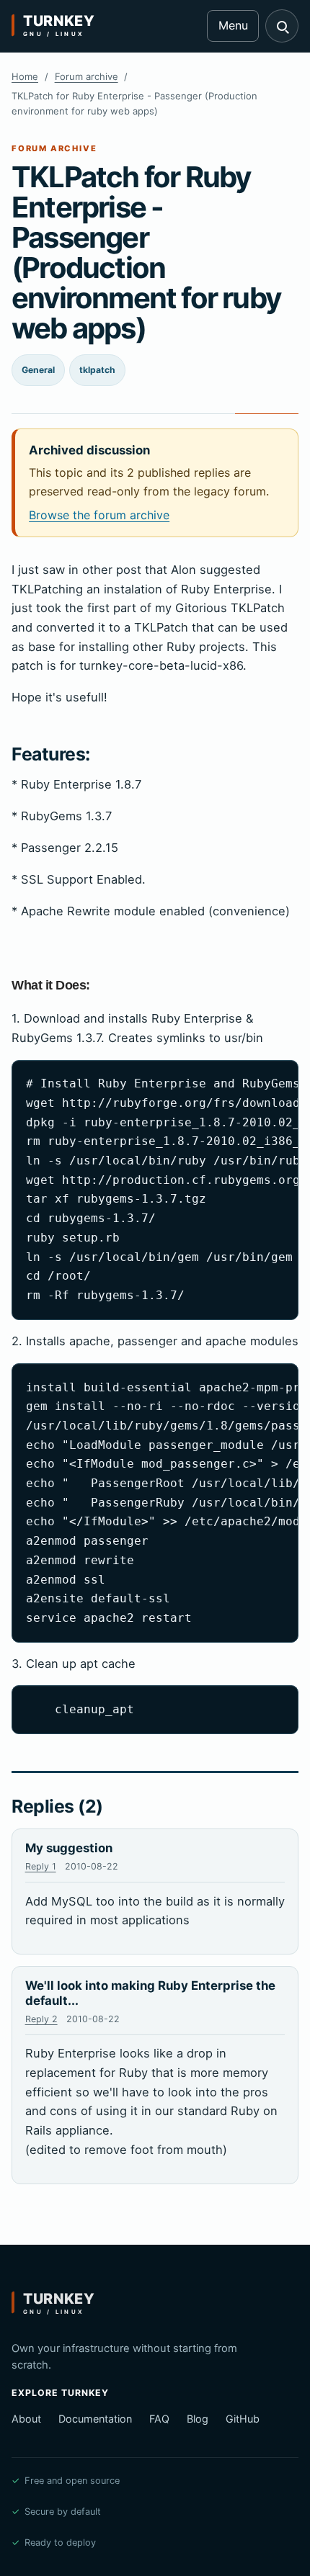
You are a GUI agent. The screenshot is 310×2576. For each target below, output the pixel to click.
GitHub (243, 2419)
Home (25, 76)
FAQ (159, 2419)
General (38, 370)
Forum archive (87, 76)
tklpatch (97, 370)
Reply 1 (41, 1866)
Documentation (95, 2419)
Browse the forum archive (99, 515)
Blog (198, 2419)
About (26, 2419)
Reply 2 (41, 2019)
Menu (233, 25)
